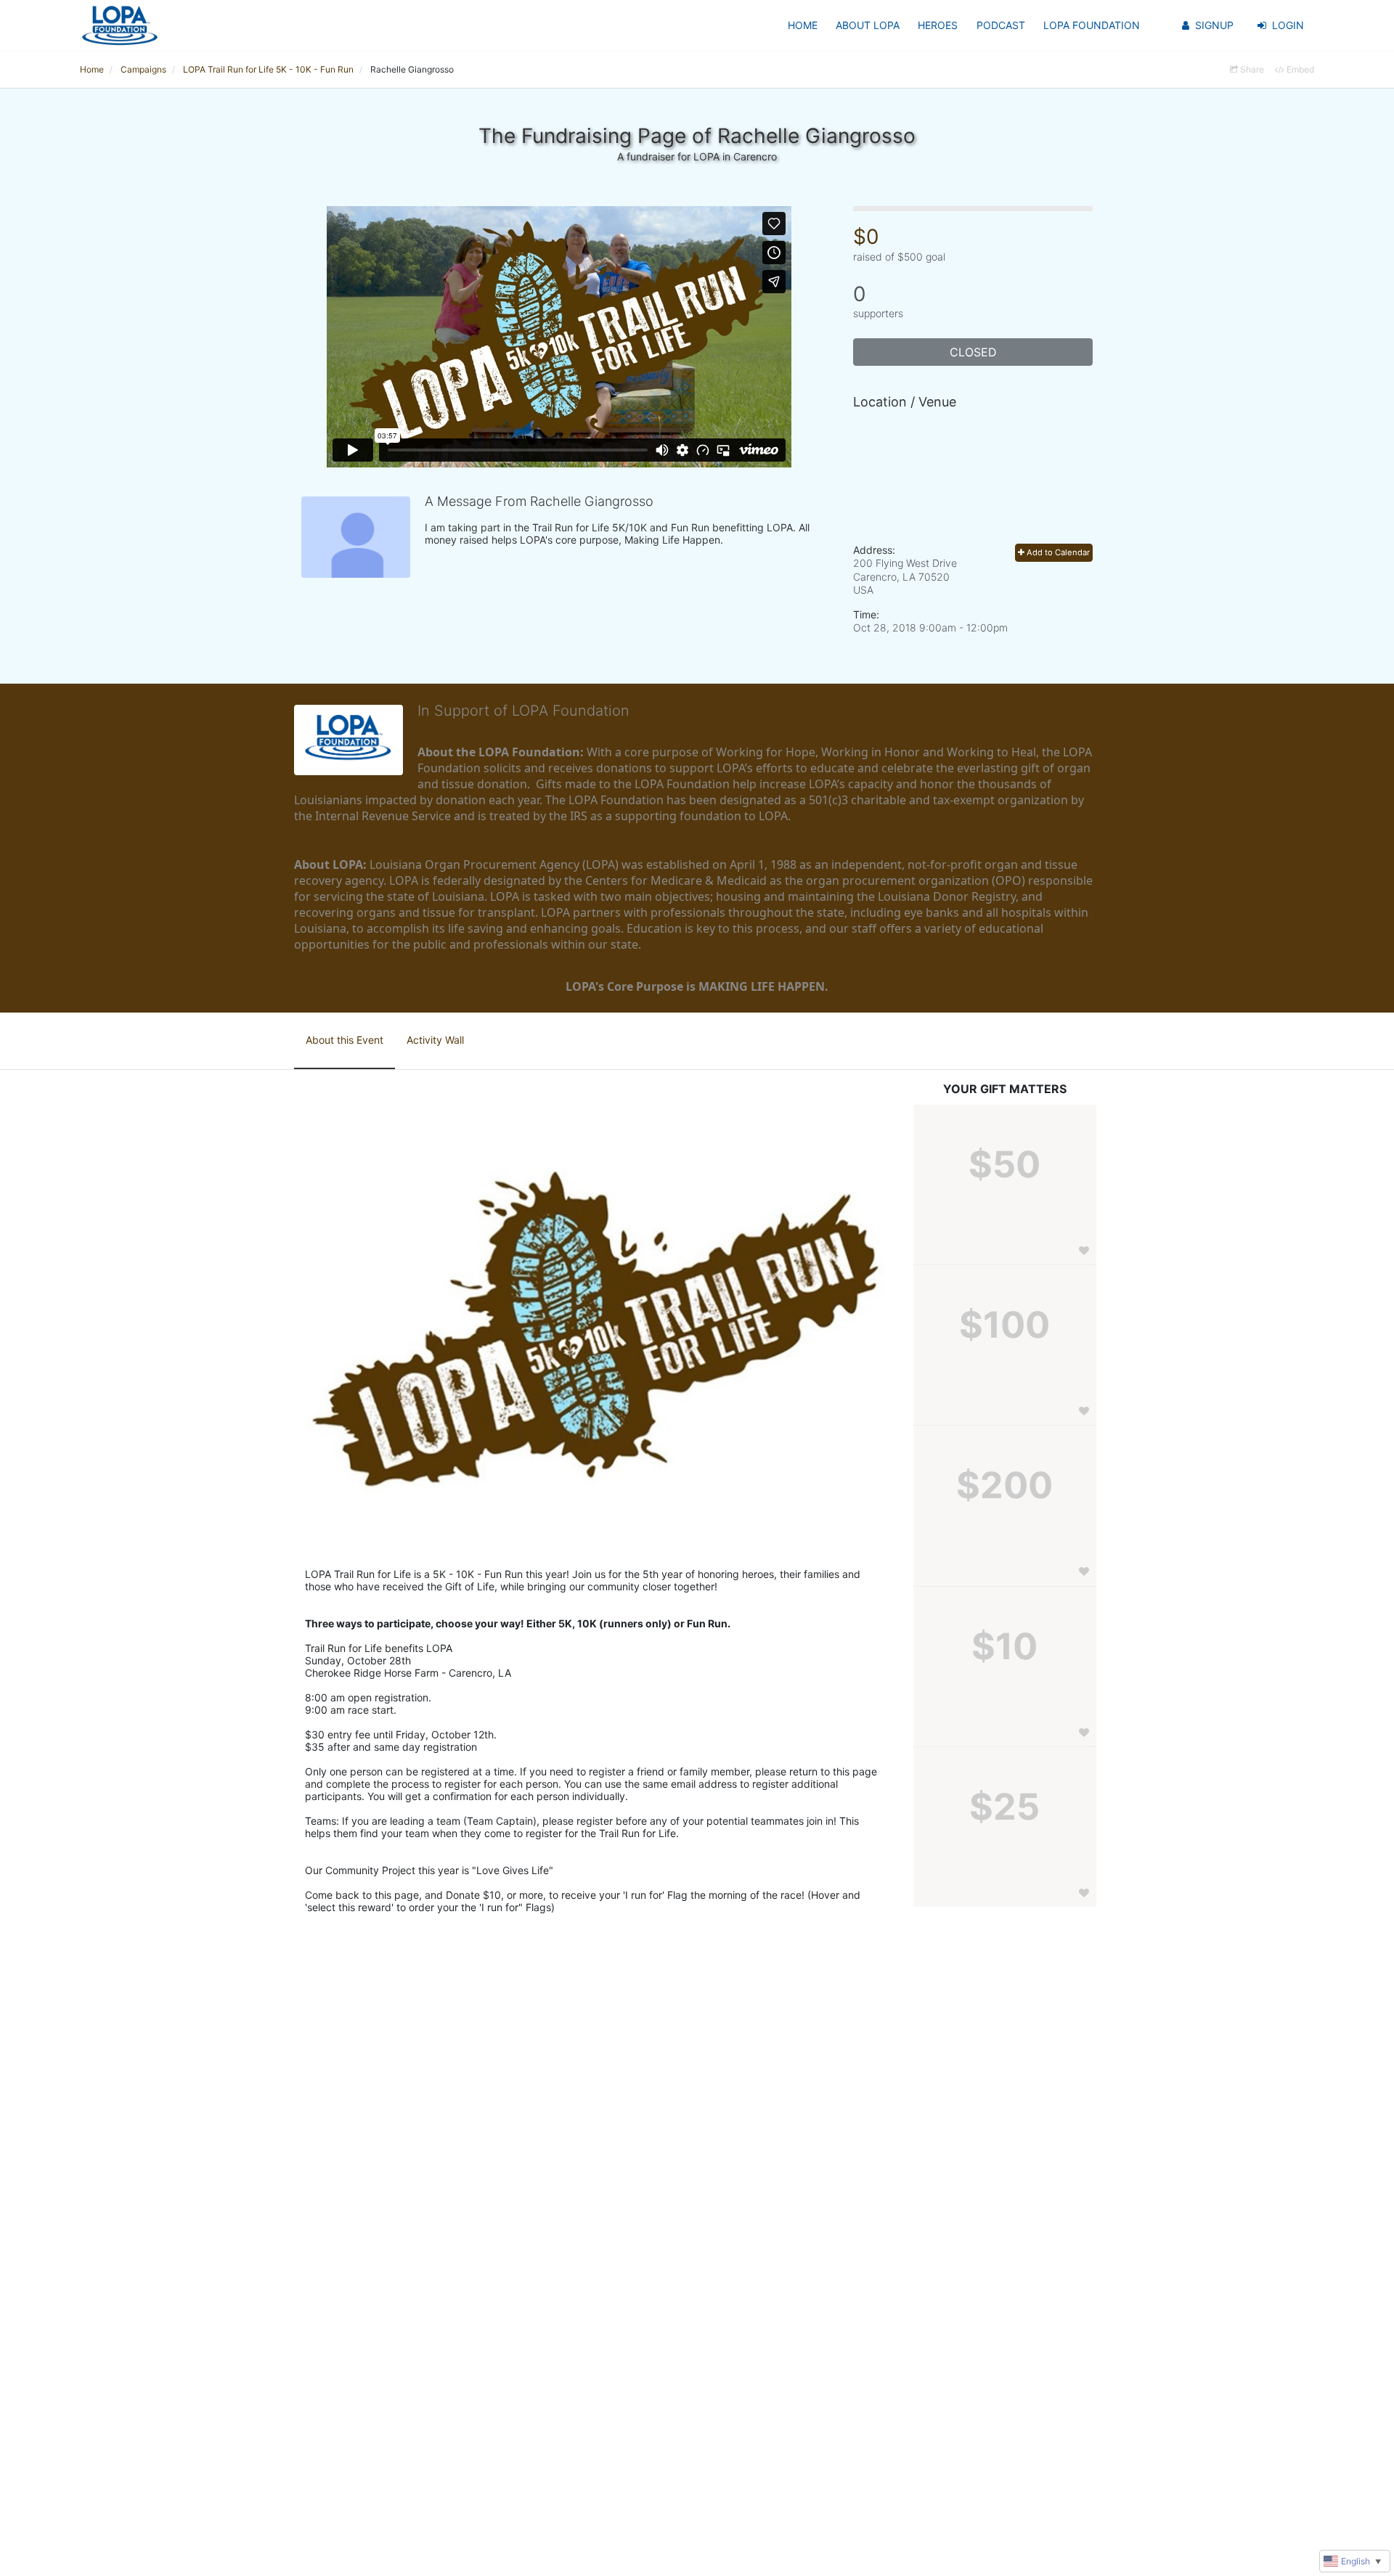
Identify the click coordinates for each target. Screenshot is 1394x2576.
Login (1288, 25)
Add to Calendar (1057, 552)
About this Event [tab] (345, 1040)
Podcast (1001, 25)
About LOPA (868, 25)
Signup (1214, 25)
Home (803, 25)
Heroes (938, 25)
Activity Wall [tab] (435, 1040)
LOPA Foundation (1092, 25)
